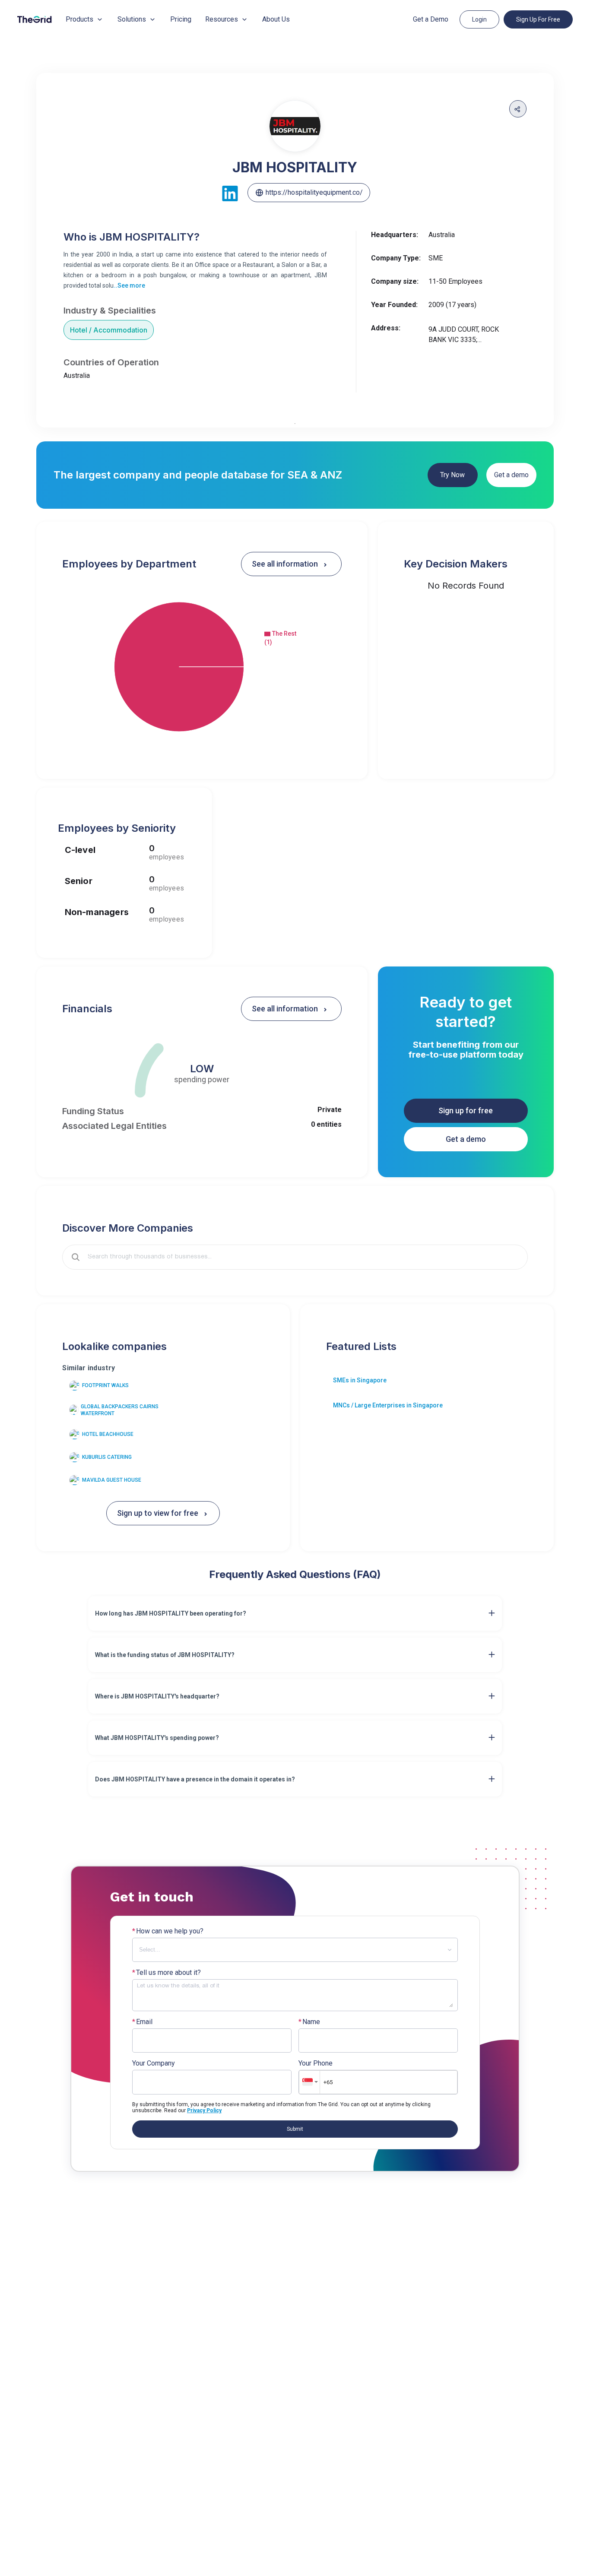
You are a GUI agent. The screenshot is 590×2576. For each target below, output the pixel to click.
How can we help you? (168, 1931)
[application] (202, 667)
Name (309, 2022)
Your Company (154, 2063)
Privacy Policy (204, 2110)
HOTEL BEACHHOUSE (108, 1434)
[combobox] (301, 1257)
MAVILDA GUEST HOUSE (112, 1480)
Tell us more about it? (167, 1973)
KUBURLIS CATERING (107, 1457)
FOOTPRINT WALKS (105, 1385)
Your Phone (316, 2063)
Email (142, 2022)
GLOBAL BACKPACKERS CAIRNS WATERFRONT (120, 1410)
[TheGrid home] (35, 19)
